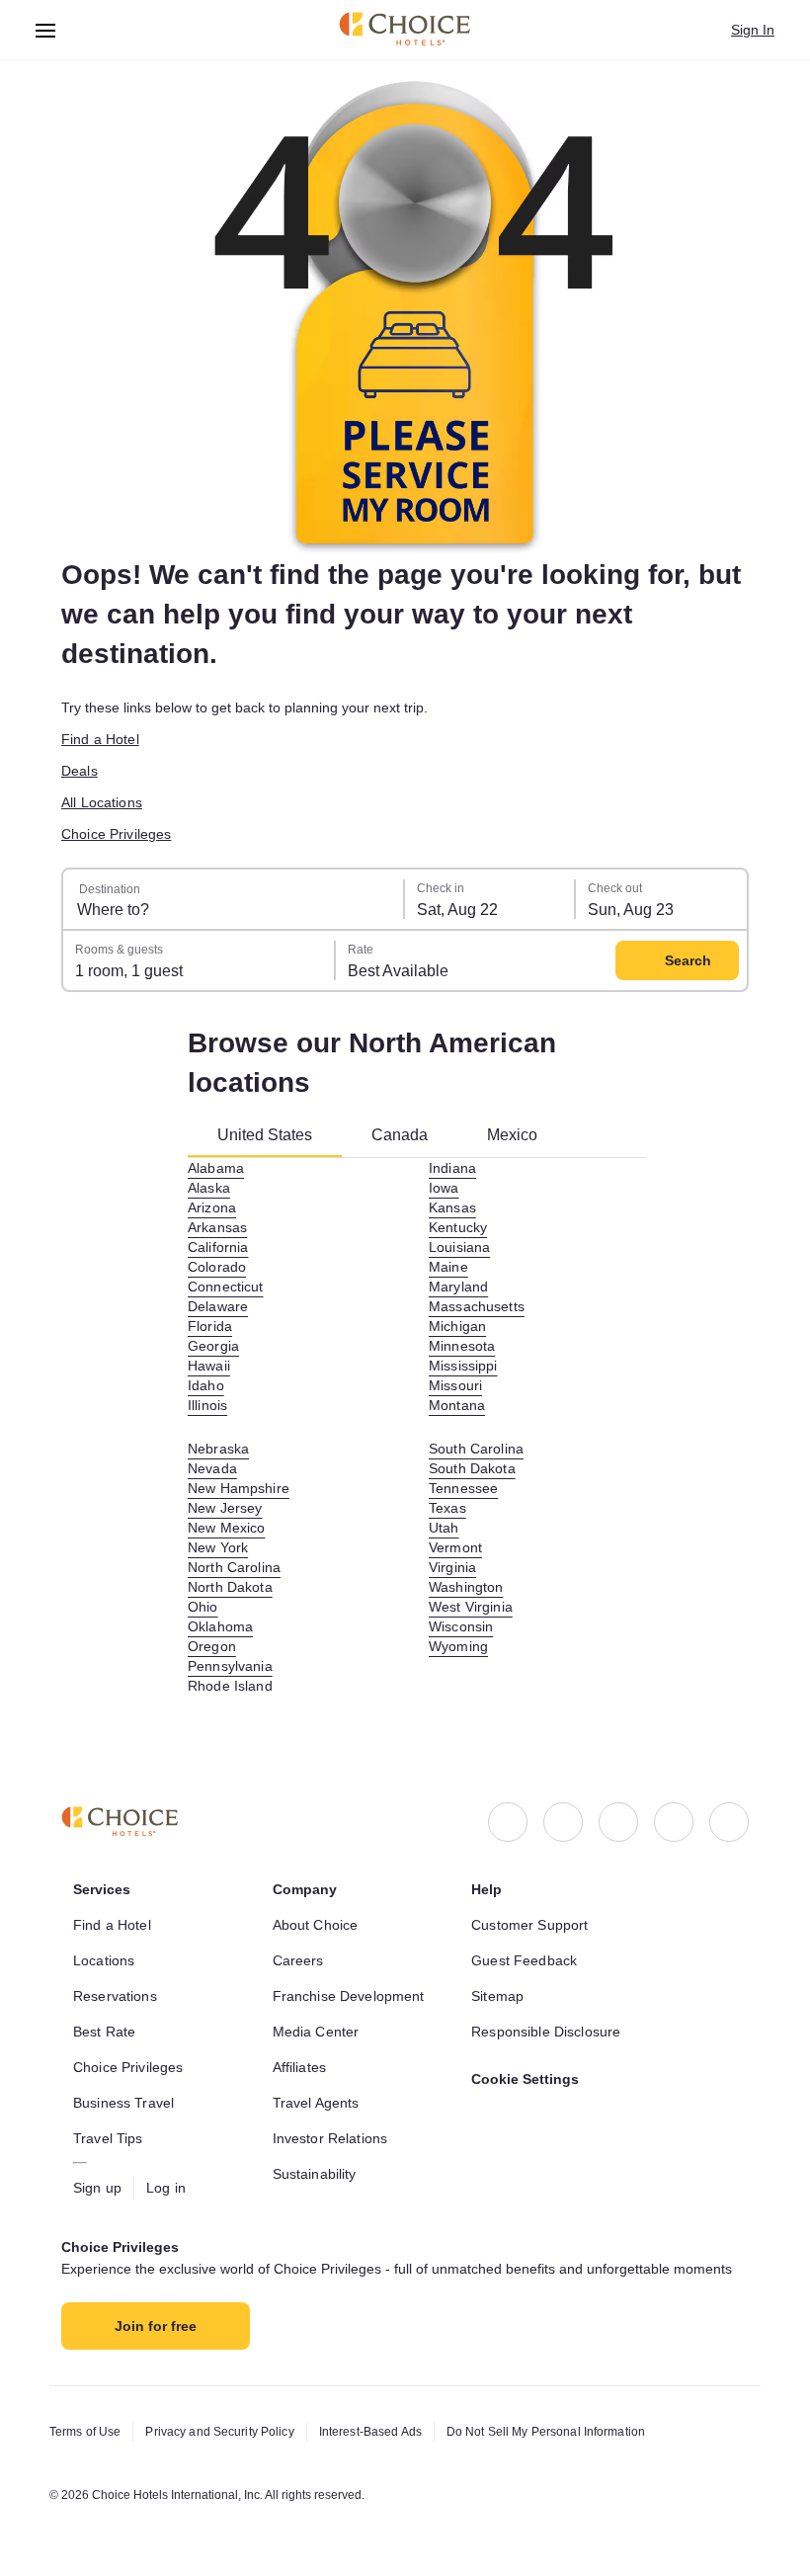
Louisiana (459, 1247)
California (218, 1247)
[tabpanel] (417, 1427)
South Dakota (472, 1468)
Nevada (212, 1468)
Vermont (455, 1547)
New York (218, 1547)
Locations (104, 1960)
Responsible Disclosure (546, 2032)
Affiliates (299, 2067)
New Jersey (225, 1508)
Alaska (209, 1188)
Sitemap (497, 1996)
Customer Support (529, 1925)
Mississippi (463, 1366)
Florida (210, 1326)
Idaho (206, 1385)
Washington (466, 1587)
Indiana (452, 1168)
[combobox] (234, 899)
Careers (298, 1960)
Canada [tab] (400, 1135)
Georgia (213, 1346)
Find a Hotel (100, 739)
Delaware (218, 1306)
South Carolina (476, 1449)
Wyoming (458, 1646)
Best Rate (104, 2032)
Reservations (115, 1996)
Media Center (316, 2032)
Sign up (97, 2188)
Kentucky (458, 1227)
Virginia (452, 1567)
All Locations (102, 802)
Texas (447, 1508)
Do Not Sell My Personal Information (546, 2432)
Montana (457, 1405)
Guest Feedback (524, 1960)
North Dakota (230, 1587)
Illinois (207, 1405)
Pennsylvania (230, 1666)
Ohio (203, 1607)
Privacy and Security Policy (219, 2432)
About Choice (316, 1925)
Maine (448, 1267)
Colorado (217, 1267)
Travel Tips (108, 2138)
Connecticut (226, 1287)
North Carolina (234, 1567)
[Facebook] (508, 1822)
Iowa (444, 1188)
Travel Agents (316, 2103)
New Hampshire (239, 1488)
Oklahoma (220, 1626)
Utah (444, 1528)
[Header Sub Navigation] (46, 30)
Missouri (455, 1385)
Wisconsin (461, 1626)
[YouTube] (729, 1822)
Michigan (457, 1326)
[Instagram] (563, 1822)
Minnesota (462, 1346)
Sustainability (315, 2174)
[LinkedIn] (618, 1822)
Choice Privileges (116, 834)
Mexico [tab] (512, 1135)
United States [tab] (265, 1135)
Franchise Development (349, 1996)
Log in (166, 2188)
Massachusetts (477, 1306)
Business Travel (123, 2103)
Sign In (753, 30)
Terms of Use (85, 2432)
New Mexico (226, 1528)
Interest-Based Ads (370, 2432)
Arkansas (217, 1227)
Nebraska (218, 1449)
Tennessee (463, 1488)
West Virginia (471, 1607)
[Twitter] (674, 1822)
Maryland (458, 1287)
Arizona (212, 1207)
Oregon (212, 1646)
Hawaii (209, 1366)
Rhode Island (230, 1686)
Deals (80, 771)
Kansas (452, 1207)
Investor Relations (330, 2138)
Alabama (216, 1168)
